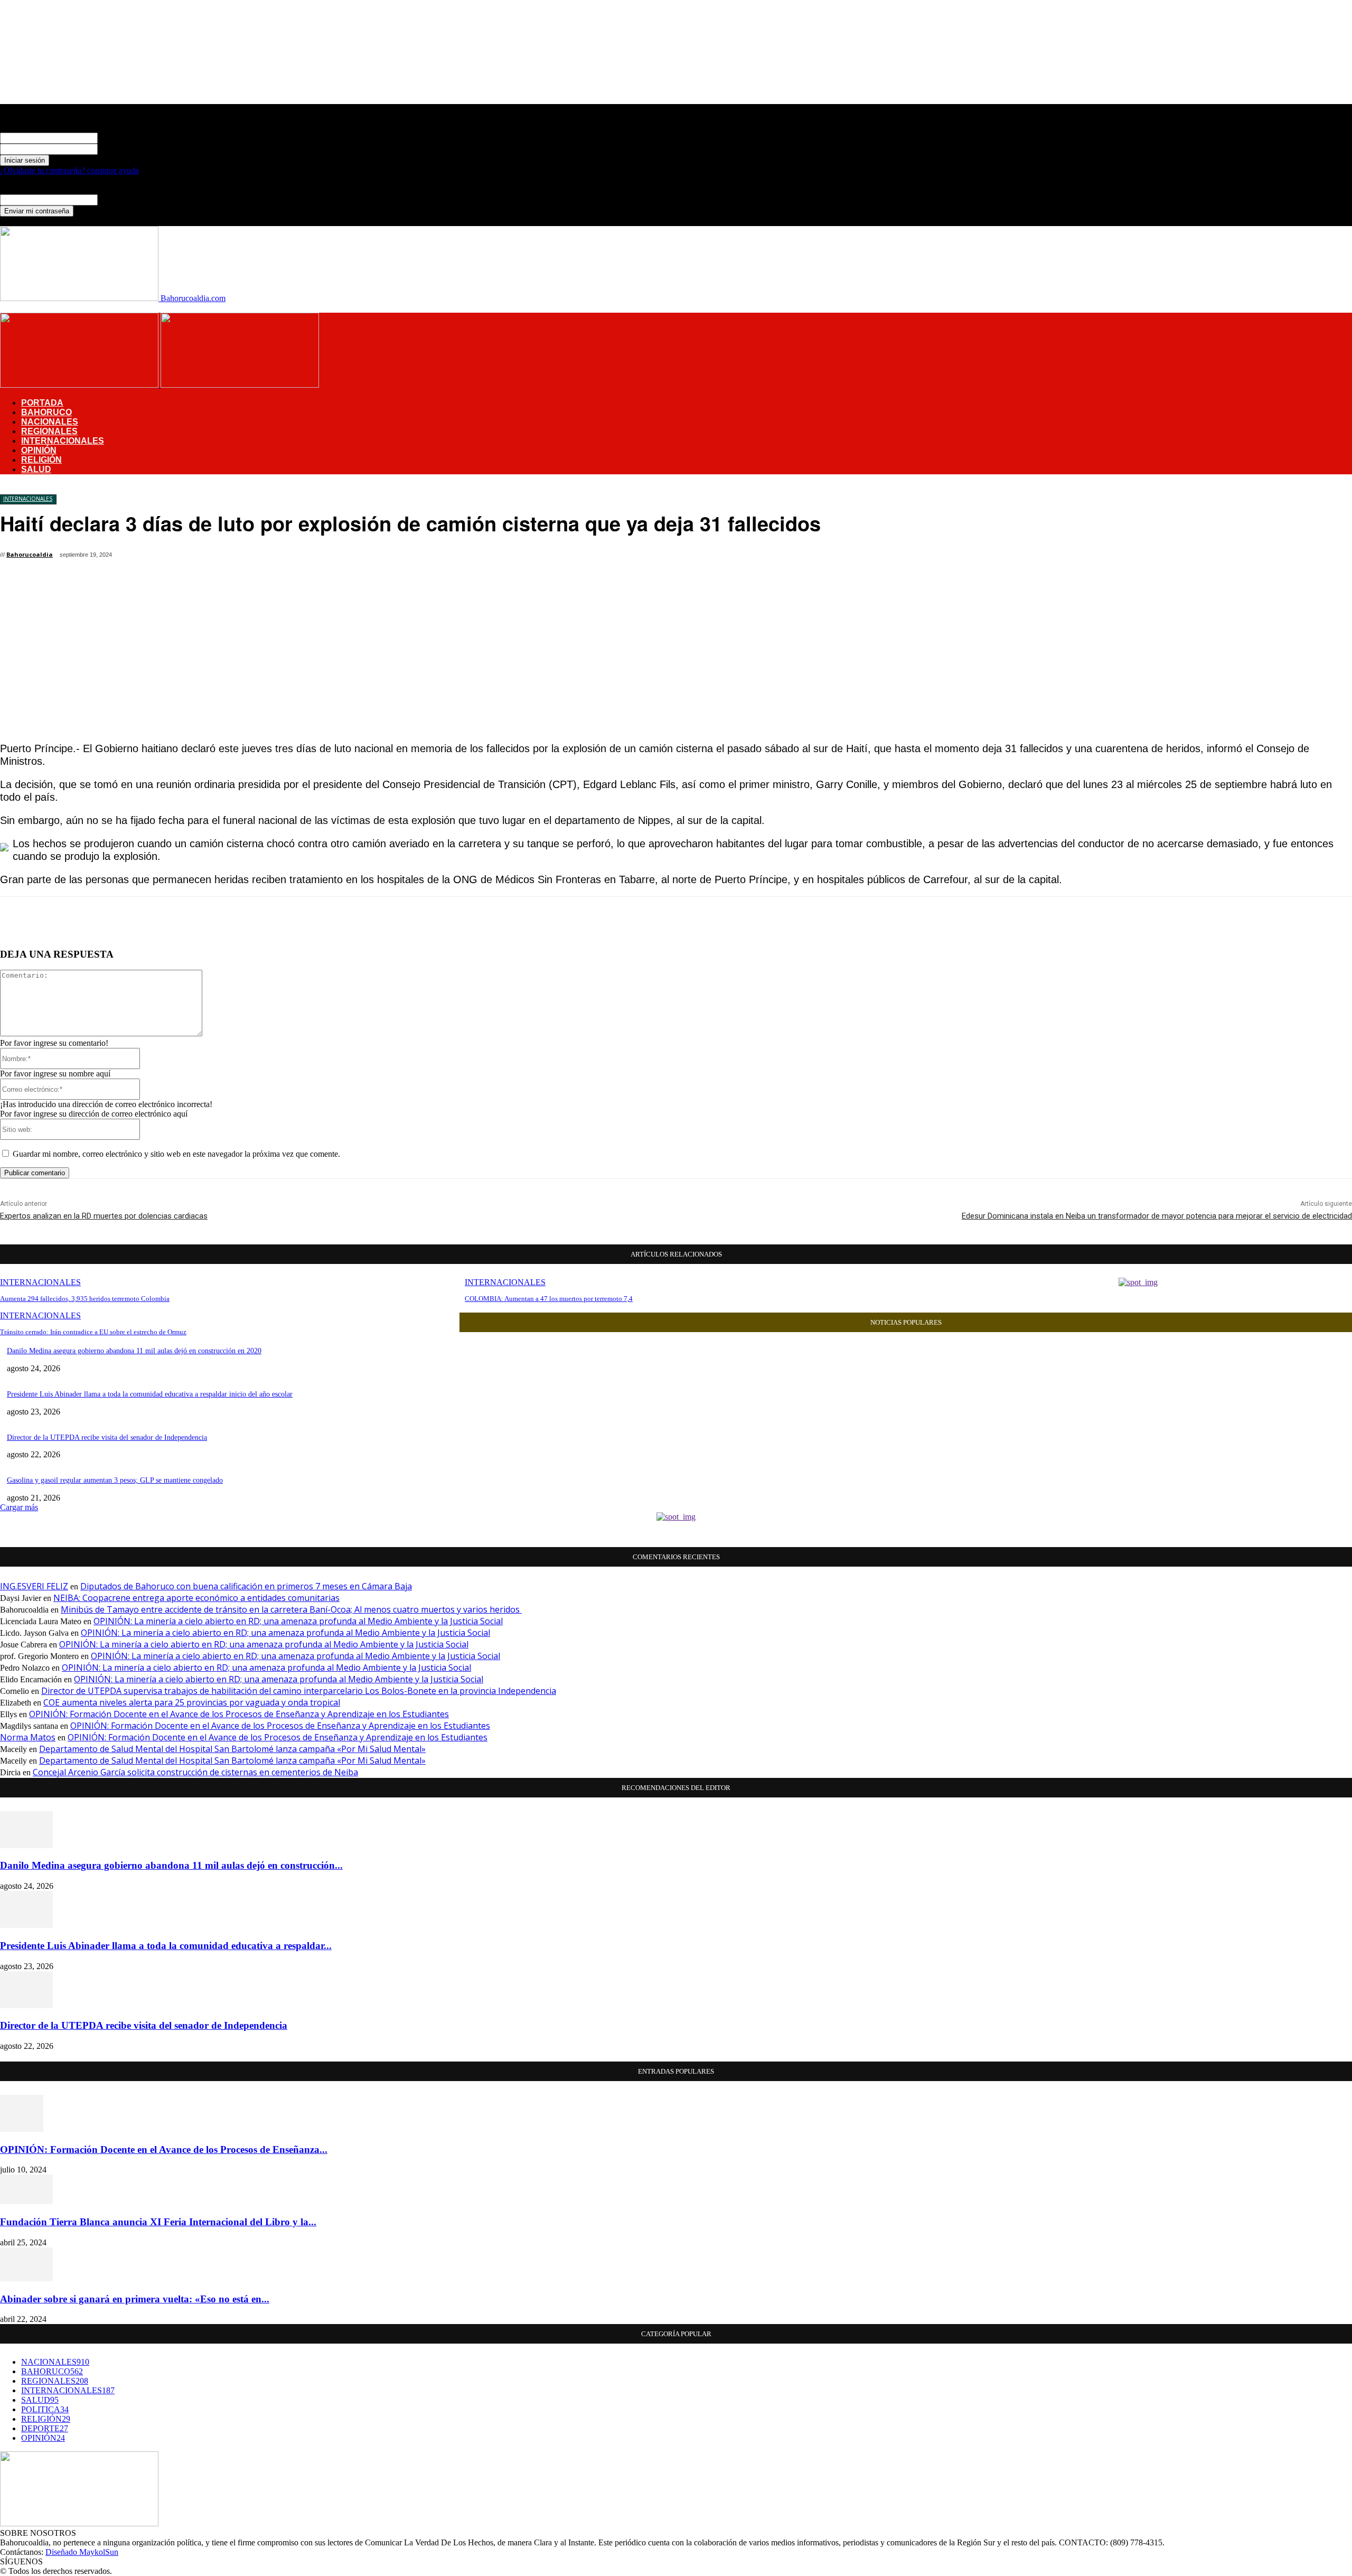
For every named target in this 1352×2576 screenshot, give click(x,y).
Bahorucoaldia (30, 554)
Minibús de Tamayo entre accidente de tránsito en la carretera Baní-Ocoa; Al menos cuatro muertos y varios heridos (291, 1609)
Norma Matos (28, 1737)
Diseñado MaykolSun (82, 2552)
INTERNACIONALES (63, 441)
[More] (566, 557)
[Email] (453, 557)
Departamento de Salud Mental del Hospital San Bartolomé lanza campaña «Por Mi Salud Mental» (232, 1749)
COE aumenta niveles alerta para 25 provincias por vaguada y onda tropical (192, 1702)
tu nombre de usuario (133, 138)
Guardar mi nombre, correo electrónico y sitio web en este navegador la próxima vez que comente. (176, 1154)
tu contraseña (120, 149)
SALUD (36, 469)
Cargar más (19, 1507)
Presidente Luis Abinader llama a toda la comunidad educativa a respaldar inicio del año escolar (150, 1394)
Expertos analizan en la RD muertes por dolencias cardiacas (104, 1216)
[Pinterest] (301, 557)
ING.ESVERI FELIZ (34, 1586)
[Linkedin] (377, 557)
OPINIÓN (39, 450)
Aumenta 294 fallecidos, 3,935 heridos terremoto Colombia (85, 1299)
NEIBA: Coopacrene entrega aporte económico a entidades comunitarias (196, 1598)
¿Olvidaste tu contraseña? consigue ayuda (69, 170)
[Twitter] (263, 557)
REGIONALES (49, 431)
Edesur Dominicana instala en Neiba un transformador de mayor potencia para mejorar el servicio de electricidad (1157, 1216)
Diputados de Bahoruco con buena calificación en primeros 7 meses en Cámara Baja (246, 1586)
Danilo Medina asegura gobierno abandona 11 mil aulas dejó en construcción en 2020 (134, 1351)
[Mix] (528, 557)
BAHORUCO (46, 412)
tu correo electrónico (132, 199)
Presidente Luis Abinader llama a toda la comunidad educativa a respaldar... (166, 1946)
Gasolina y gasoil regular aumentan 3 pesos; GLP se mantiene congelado (115, 1480)
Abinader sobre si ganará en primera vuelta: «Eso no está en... (135, 2299)
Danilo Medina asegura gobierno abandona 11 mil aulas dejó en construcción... (171, 1865)
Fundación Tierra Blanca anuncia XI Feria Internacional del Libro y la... (158, 2222)
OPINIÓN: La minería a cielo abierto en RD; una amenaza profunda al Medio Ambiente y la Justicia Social (298, 1621)
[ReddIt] (415, 557)
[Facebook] (225, 557)
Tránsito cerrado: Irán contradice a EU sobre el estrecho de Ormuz (93, 1332)
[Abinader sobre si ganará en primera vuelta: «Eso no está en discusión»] (26, 2278)
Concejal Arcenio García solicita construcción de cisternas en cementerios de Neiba (195, 1772)
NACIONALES (50, 422)
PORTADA (42, 403)
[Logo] (80, 385)
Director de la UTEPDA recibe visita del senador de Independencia (107, 1437)
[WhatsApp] (339, 557)
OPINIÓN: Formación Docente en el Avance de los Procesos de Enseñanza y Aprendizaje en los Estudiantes (239, 1714)
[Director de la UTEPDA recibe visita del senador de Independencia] (26, 2005)
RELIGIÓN (41, 460)
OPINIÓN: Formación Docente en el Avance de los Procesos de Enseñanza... (164, 2149)
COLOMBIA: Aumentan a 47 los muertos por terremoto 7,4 (549, 1299)
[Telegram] (490, 557)
